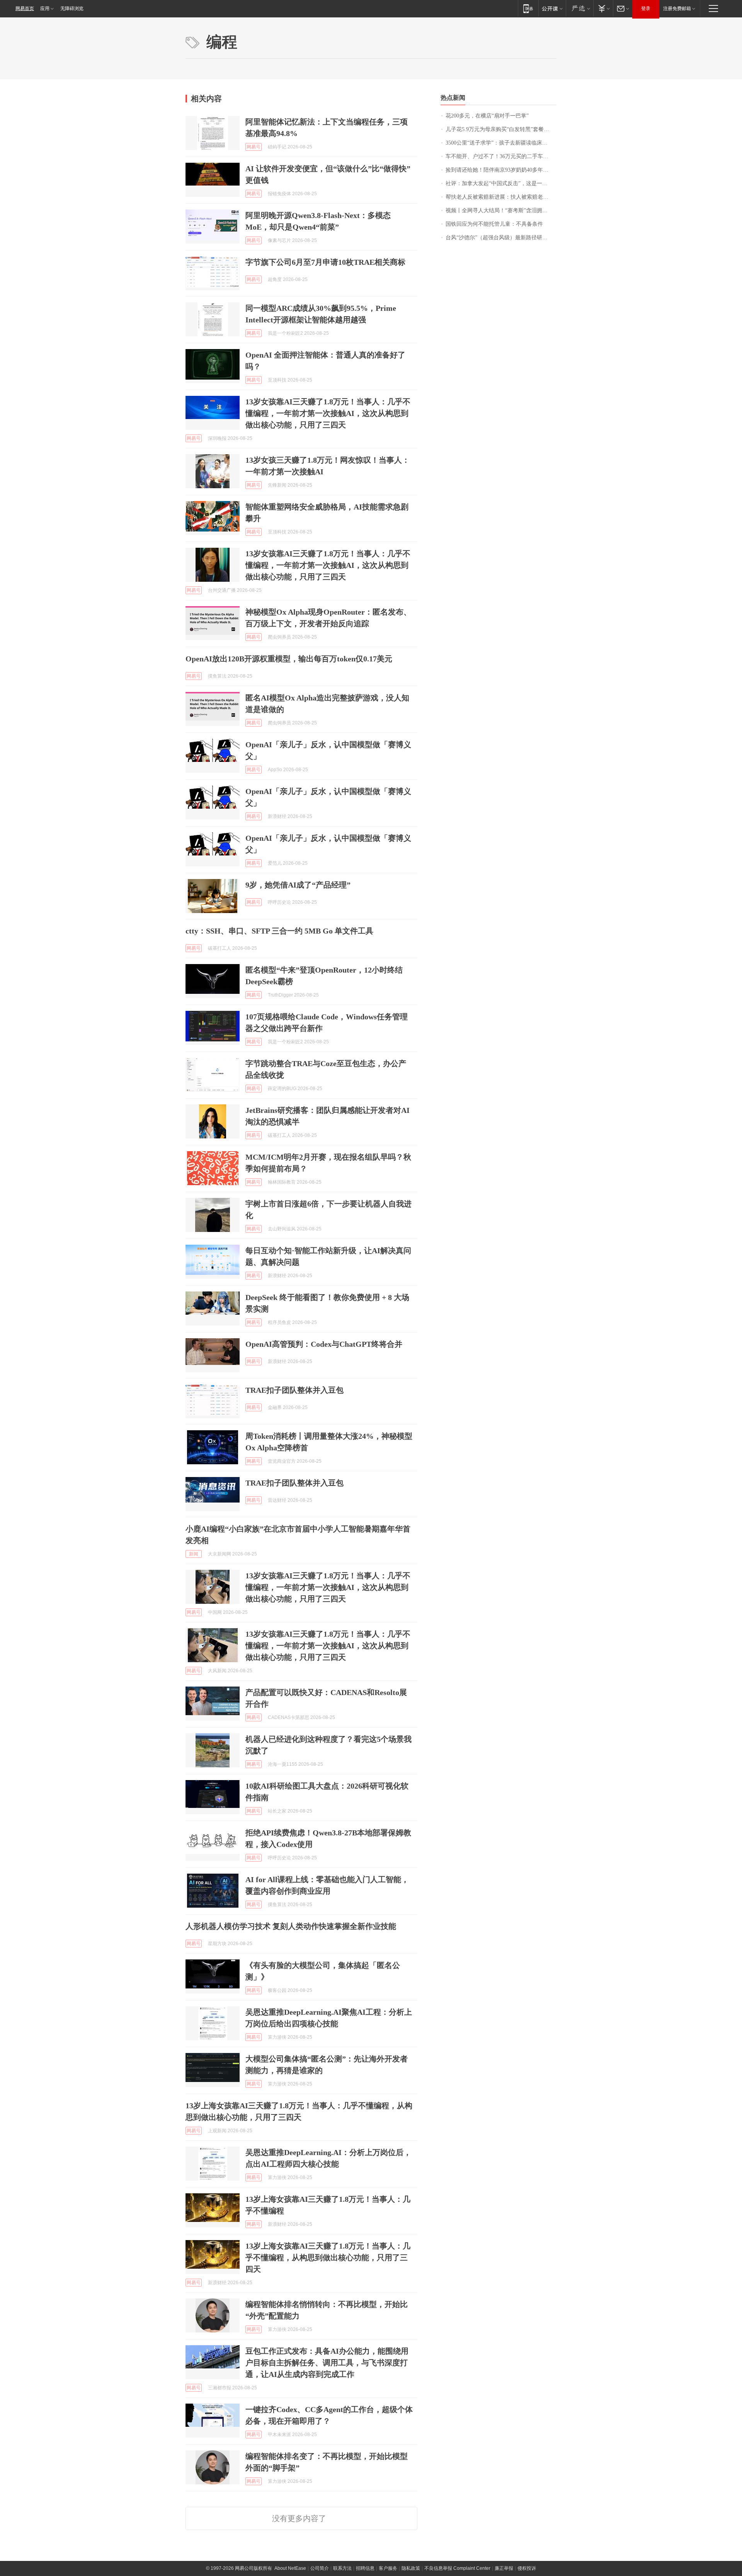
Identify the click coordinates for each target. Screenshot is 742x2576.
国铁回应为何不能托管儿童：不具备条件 (494, 224)
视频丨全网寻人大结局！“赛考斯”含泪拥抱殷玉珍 (501, 210)
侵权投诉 (527, 2568)
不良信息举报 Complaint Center (457, 2568)
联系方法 (342, 2568)
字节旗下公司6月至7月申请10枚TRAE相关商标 (325, 262)
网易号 (254, 147)
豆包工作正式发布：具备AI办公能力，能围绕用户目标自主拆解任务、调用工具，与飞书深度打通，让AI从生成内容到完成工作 (327, 2363)
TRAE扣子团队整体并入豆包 (294, 1390)
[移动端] (528, 8)
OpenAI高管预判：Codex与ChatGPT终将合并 (324, 1344)
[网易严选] (579, 8)
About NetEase (290, 2568)
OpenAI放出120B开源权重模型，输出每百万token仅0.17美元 (289, 659)
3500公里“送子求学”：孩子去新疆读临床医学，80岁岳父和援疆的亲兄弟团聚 (501, 143)
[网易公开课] (552, 8)
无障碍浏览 (72, 9)
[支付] (603, 8)
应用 (45, 9)
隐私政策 (411, 2568)
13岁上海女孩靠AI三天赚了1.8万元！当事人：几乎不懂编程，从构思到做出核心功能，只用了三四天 (328, 2257)
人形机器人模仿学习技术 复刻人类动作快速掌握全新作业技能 (291, 1926)
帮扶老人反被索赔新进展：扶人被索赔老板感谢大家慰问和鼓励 (501, 197)
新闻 (194, 1554)
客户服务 (388, 2568)
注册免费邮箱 (677, 9)
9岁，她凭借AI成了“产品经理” (298, 885)
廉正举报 (504, 2568)
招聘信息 (365, 2568)
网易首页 (25, 9)
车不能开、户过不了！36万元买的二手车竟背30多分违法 (501, 156)
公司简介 (320, 2568)
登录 (646, 9)
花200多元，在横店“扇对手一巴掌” (487, 116)
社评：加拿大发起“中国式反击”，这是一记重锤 (501, 183)
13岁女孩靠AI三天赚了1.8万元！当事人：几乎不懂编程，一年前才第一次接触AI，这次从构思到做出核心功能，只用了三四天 (328, 413)
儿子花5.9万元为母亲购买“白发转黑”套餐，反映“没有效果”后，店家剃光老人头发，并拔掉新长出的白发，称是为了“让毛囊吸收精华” (501, 129)
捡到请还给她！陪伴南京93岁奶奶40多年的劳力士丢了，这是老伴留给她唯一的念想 (501, 170)
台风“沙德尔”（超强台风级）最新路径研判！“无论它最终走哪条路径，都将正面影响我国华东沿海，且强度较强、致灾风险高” (501, 238)
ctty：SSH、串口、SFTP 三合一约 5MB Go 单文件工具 (279, 931)
